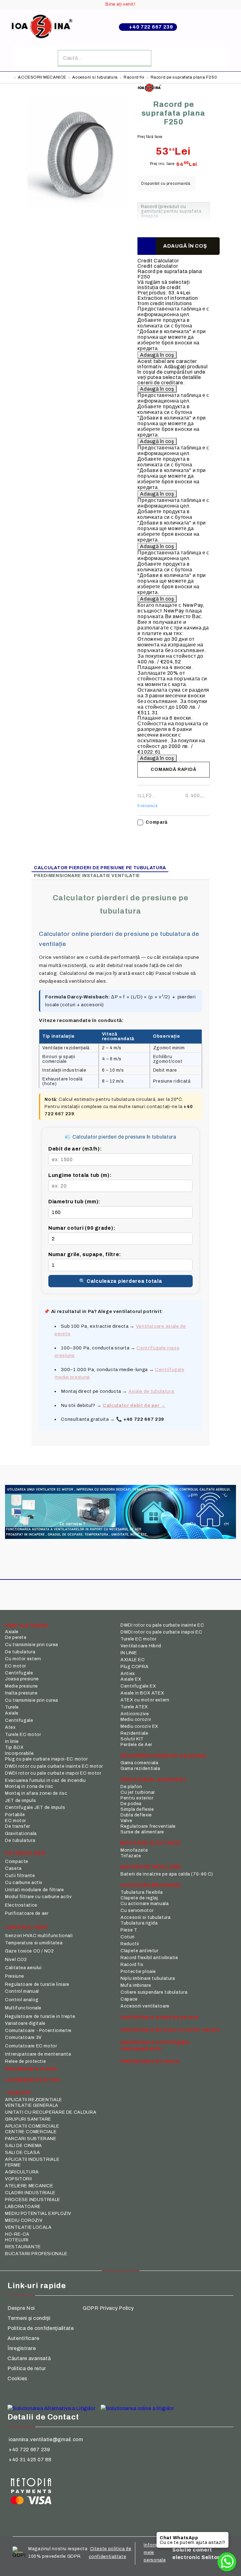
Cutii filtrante (20, 1876)
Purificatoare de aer (27, 1913)
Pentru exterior (137, 1798)
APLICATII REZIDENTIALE (34, 2100)
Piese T (129, 1930)
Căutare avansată (29, 2358)
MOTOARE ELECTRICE (151, 1843)
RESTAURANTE (23, 2247)
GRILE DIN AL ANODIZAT (153, 1780)
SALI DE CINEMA (24, 2146)
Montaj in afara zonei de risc (36, 1793)
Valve (126, 1821)
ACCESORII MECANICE (42, 77)
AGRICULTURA (22, 2172)
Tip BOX (14, 1747)
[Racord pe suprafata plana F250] (79, 215)
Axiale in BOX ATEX (142, 1693)
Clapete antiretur (139, 1951)
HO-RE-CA (17, 2234)
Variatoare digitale (25, 2023)
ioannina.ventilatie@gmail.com (46, 2439)
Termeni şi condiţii (29, 2318)
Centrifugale (19, 1673)
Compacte (17, 1862)
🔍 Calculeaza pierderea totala (121, 1281)
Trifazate (131, 1856)
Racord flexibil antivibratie (149, 1958)
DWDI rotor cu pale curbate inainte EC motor (54, 1766)
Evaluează (147, 806)
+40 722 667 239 (151, 27)
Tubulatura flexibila (142, 1892)
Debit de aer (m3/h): (75, 1149)
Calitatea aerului (23, 1968)
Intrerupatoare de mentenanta (38, 2054)
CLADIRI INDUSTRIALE (30, 2193)
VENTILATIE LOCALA (28, 2227)
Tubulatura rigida (139, 1923)
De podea (131, 1804)
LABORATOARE (23, 2207)
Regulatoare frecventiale (148, 1826)
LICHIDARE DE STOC (32, 2080)
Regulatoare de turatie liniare (37, 1984)
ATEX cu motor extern (145, 1700)
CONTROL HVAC (27, 1927)
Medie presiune (21, 1686)
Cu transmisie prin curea (32, 1645)
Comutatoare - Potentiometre (38, 2031)
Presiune (15, 1976)
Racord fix (134, 77)
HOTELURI (17, 2240)
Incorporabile (19, 1753)
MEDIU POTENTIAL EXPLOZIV (38, 2213)
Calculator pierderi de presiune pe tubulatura (100, 868)
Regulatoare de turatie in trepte (40, 2016)
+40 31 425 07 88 (30, 2460)
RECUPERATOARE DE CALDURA (163, 1756)
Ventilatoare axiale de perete (160, 2017)
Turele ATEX (134, 1707)
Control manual (22, 1991)
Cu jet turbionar (138, 1792)
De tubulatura (20, 1652)
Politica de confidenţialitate (41, 2328)
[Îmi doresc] (146, 246)
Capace (129, 1999)
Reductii (130, 1944)
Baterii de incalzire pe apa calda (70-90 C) (167, 1874)
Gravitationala (21, 1834)
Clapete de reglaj (139, 1898)
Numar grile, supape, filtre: (85, 1254)
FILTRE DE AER (25, 1853)
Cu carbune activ (24, 1883)
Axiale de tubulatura (151, 1391)
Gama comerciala (139, 1763)
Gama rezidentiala (140, 1769)
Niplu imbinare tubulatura (148, 1978)
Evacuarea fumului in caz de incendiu (46, 1780)
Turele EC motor (23, 1735)
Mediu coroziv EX (139, 1726)
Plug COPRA (134, 1667)
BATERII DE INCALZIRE (151, 1867)
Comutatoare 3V (23, 2038)
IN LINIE (129, 1653)
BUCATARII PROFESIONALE (36, 2254)
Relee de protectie (25, 2061)
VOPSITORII (18, 2179)
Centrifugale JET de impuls (35, 1807)
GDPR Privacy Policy (108, 2308)
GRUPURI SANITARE (28, 2119)
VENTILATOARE (27, 1626)
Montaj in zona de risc (29, 1786)
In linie (12, 1741)
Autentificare (23, 2338)
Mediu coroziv (136, 1719)
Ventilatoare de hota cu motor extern (170, 2030)
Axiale (12, 1632)
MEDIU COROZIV (24, 2220)
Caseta (13, 1868)
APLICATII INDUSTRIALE (32, 2159)
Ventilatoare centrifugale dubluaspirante (155, 2045)
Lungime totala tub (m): (80, 1175)
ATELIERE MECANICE (29, 2186)
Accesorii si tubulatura (95, 77)
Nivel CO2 (16, 1960)
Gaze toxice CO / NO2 (29, 1951)
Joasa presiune (22, 1679)
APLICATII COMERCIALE (32, 2126)
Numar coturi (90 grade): (82, 1228)
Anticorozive (135, 1714)
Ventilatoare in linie (31, 2069)
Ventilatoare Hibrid (141, 1646)
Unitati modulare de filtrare (35, 1890)
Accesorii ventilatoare (145, 2006)
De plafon (131, 1787)
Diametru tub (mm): (74, 1202)
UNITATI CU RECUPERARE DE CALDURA (51, 2112)
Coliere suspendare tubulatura (154, 1992)
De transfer (18, 1826)
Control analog (22, 2000)
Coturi (128, 1937)
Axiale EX (131, 1679)
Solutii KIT (132, 1739)
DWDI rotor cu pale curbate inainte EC (162, 1625)
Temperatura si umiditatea (34, 1943)
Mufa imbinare (136, 1985)
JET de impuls (20, 1801)
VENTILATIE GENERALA (32, 2105)
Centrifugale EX (138, 1686)
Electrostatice (21, 1905)
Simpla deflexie (137, 1809)
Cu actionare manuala (145, 1904)
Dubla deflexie (136, 1815)
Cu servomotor (137, 1911)
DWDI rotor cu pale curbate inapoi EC (161, 1632)
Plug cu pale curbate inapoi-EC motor (46, 1759)
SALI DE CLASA (22, 2153)
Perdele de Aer (136, 1745)
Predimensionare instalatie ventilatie (87, 876)
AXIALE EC (133, 1660)
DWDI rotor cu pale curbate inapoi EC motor (53, 1773)
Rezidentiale (134, 1733)
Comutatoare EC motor (31, 2046)
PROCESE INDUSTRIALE (33, 2200)
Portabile (15, 1815)
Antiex (128, 1674)
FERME (13, 2165)
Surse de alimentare (142, 1832)
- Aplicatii (18, 2093)
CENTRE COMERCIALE (31, 2132)
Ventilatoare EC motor (150, 2061)
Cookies (17, 2378)
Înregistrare (22, 2348)
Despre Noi (21, 2308)
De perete (16, 1637)
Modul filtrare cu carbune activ (38, 1897)
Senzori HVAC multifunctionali (39, 1936)
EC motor (16, 1666)
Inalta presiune (21, 1693)
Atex (10, 1727)
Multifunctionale (23, 2008)
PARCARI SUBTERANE (31, 2139)
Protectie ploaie (138, 1972)
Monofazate (134, 1850)
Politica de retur (27, 2368)
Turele (12, 1707)
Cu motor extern (23, 1659)
